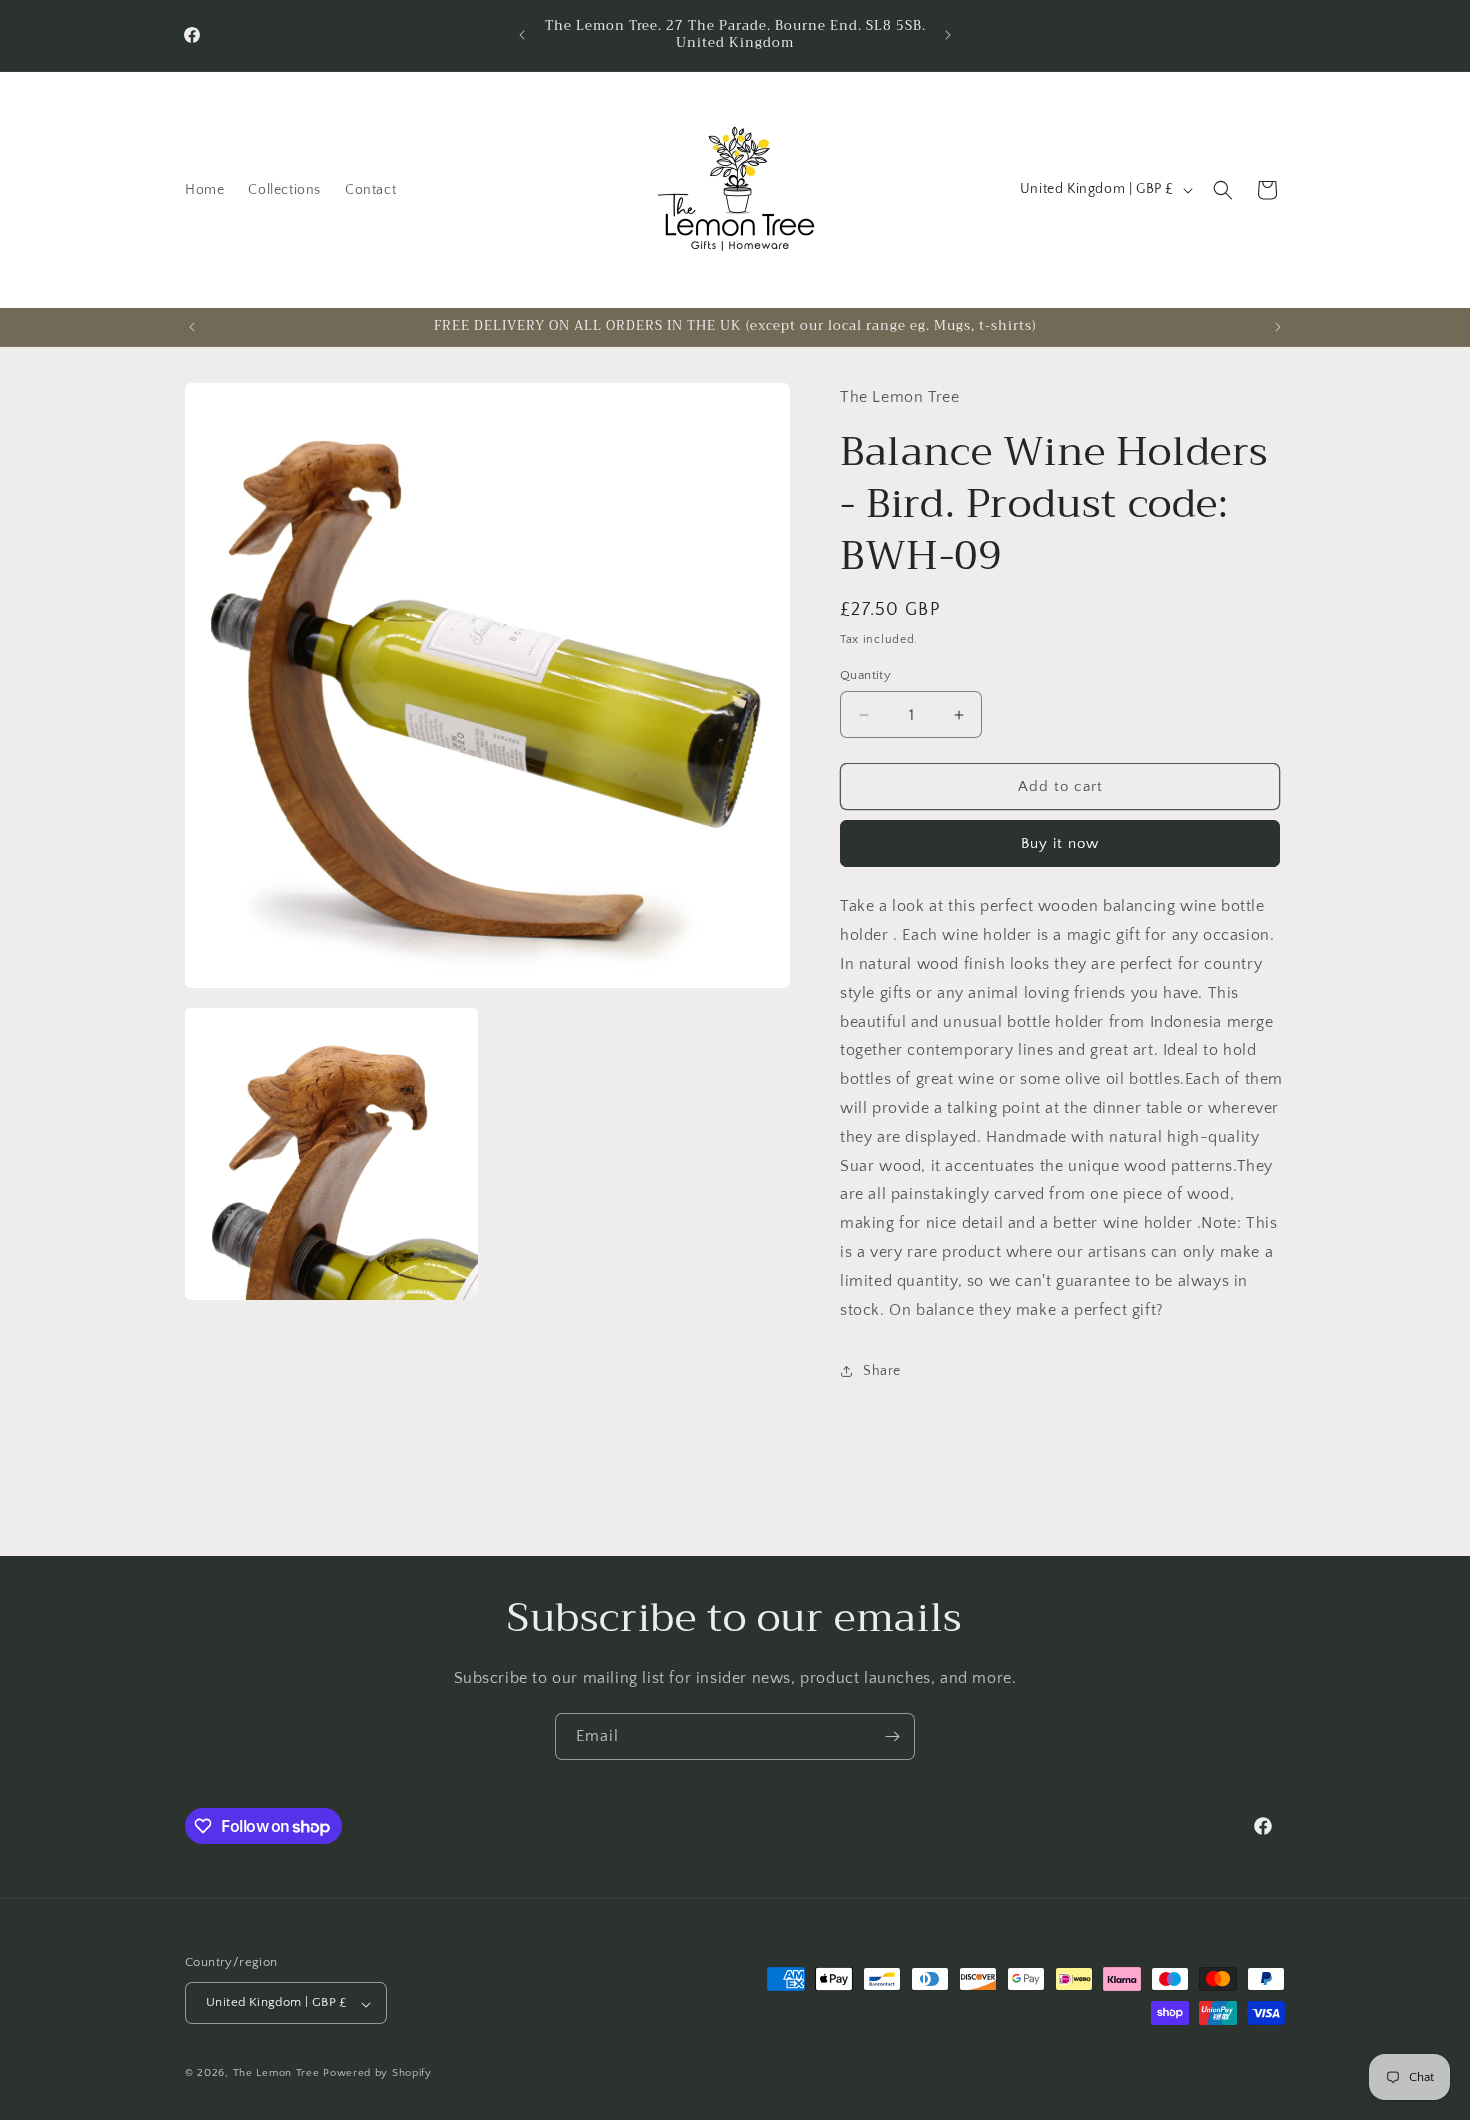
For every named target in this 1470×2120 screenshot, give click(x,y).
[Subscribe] (892, 1736)
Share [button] (882, 1371)
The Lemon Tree (276, 2074)
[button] (1223, 190)
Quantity (865, 675)
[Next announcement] (948, 35)
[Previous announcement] (522, 35)
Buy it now (1060, 843)
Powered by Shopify (377, 2074)
